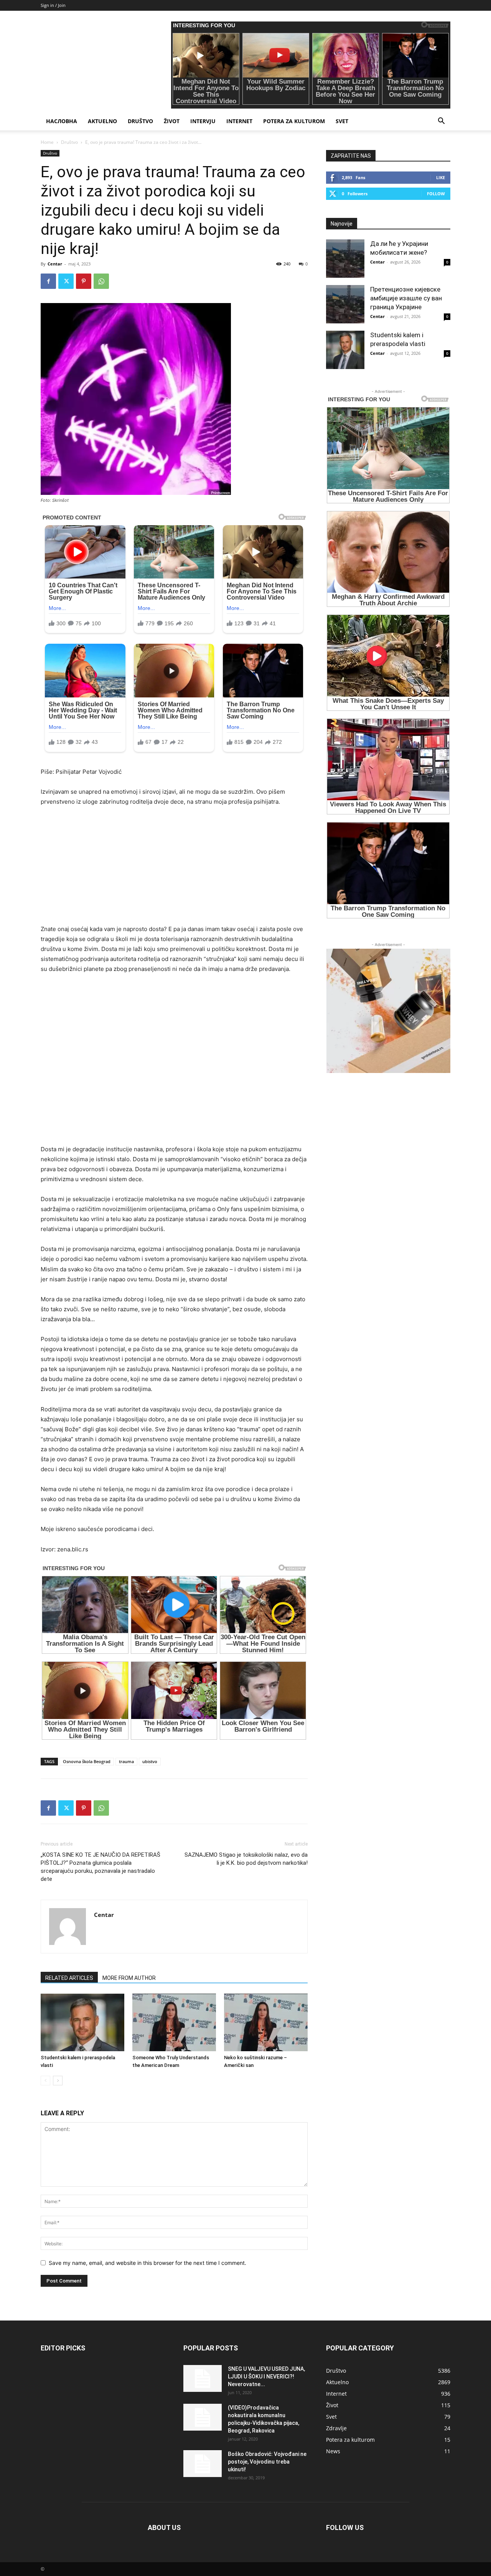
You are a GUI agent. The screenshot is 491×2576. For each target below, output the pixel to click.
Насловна (62, 121)
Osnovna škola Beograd (87, 1761)
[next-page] (58, 2081)
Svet (342, 121)
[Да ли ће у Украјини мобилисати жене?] (345, 259)
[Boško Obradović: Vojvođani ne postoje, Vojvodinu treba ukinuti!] (203, 2464)
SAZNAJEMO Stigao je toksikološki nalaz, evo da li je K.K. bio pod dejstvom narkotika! (246, 1859)
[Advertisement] (174, 870)
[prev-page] (45, 2081)
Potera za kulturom (294, 121)
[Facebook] (48, 281)
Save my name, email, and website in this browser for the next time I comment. (147, 2263)
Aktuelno (102, 121)
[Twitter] (66, 281)
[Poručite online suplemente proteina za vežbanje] (388, 1011)
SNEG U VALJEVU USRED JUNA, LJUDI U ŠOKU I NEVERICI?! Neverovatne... (266, 2377)
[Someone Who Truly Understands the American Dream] (174, 2022)
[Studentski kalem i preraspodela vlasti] (82, 2022)
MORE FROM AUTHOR (129, 1978)
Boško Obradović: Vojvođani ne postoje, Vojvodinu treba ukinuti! (267, 2462)
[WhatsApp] (101, 281)
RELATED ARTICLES (69, 1978)
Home (47, 142)
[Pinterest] (84, 281)
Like (441, 177)
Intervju (203, 121)
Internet (239, 121)
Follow (436, 194)
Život (172, 121)
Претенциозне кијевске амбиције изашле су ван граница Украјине (406, 298)
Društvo (140, 121)
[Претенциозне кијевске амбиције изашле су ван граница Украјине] (345, 304)
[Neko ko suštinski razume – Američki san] (266, 2022)
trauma (126, 1761)
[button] (441, 122)
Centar (55, 264)
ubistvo (150, 1761)
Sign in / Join (53, 5)
